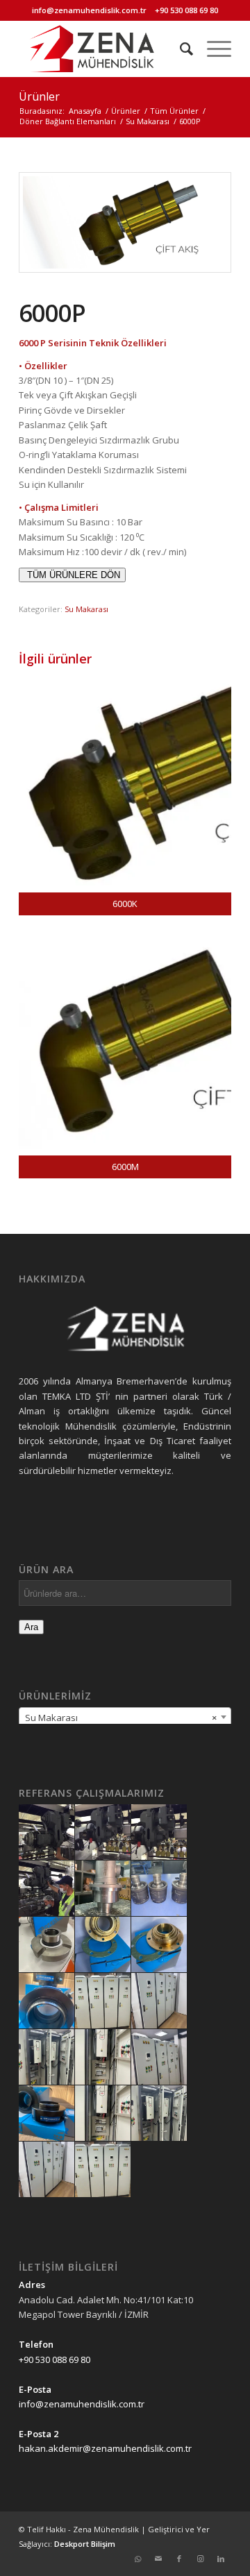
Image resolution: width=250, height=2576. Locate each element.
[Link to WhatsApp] (137, 2559)
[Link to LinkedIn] (221, 2559)
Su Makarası (86, 609)
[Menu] (212, 49)
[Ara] (180, 49)
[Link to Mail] (158, 2559)
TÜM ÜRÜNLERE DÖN (72, 575)
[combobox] (125, 1717)
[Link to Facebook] (179, 2559)
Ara (31, 1627)
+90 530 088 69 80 (186, 10)
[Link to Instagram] (200, 2559)
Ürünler (39, 96)
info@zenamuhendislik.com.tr (89, 10)
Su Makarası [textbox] (121, 1718)
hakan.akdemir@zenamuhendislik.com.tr (105, 2448)
